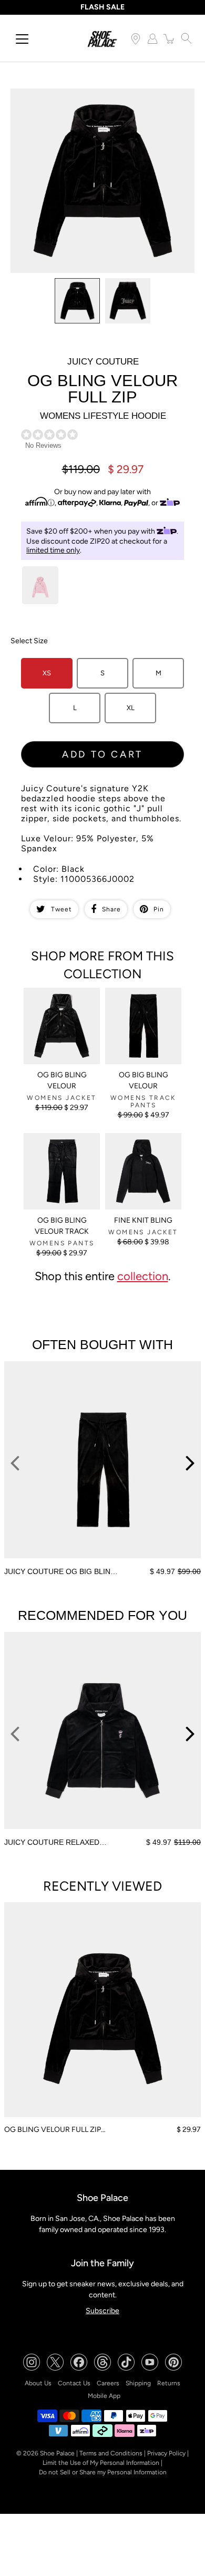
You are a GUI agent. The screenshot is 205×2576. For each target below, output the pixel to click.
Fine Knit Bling (143, 1220)
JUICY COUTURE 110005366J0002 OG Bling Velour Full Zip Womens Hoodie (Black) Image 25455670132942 (96, 102)
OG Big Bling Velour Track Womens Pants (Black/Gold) (59, 1147)
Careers (108, 2383)
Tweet (61, 909)
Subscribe (102, 2311)
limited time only (53, 550)
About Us (38, 2383)
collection (143, 1276)
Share (111, 909)
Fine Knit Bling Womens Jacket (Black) (140, 1147)
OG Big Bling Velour (62, 1080)
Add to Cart (102, 754)
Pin (159, 909)
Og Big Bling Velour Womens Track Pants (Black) (140, 1001)
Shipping (138, 2383)
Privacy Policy (166, 2453)
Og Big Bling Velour (143, 1080)
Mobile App (104, 2396)
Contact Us (74, 2383)
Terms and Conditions (111, 2453)
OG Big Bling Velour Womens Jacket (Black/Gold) (59, 1001)
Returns (169, 2383)
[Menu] (22, 39)
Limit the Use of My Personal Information (101, 2463)
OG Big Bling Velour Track (62, 1226)
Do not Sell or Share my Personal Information (103, 2472)
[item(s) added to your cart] (169, 38)
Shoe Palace (57, 2453)
